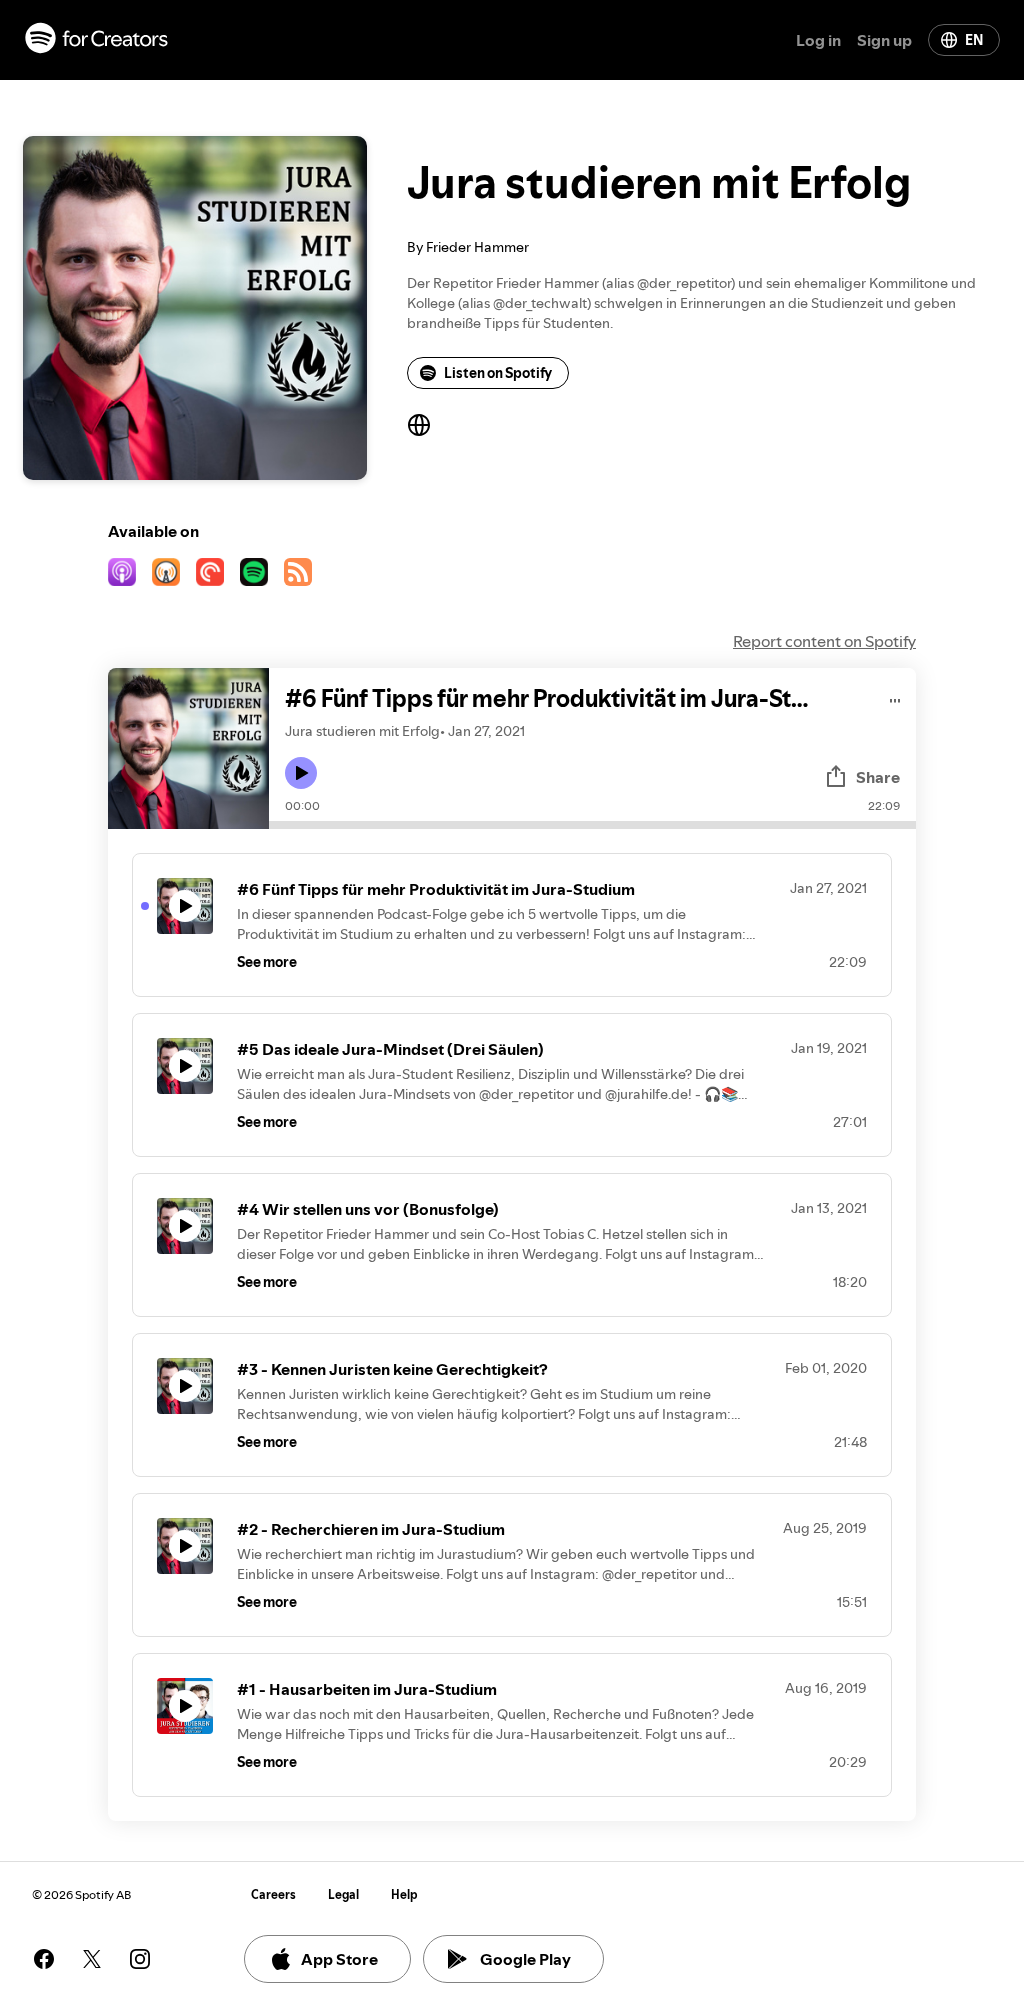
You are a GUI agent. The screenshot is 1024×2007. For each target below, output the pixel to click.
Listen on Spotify (498, 373)
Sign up (884, 40)
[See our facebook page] (44, 1959)
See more (267, 962)
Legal (343, 1894)
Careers (273, 1894)
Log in (818, 40)
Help (404, 1894)
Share (878, 777)
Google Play (525, 1959)
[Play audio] (895, 697)
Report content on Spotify (824, 641)
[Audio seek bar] (592, 825)
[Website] (419, 425)
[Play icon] (301, 773)
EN (974, 40)
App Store (339, 1959)
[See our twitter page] (92, 1959)
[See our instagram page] (140, 1959)
